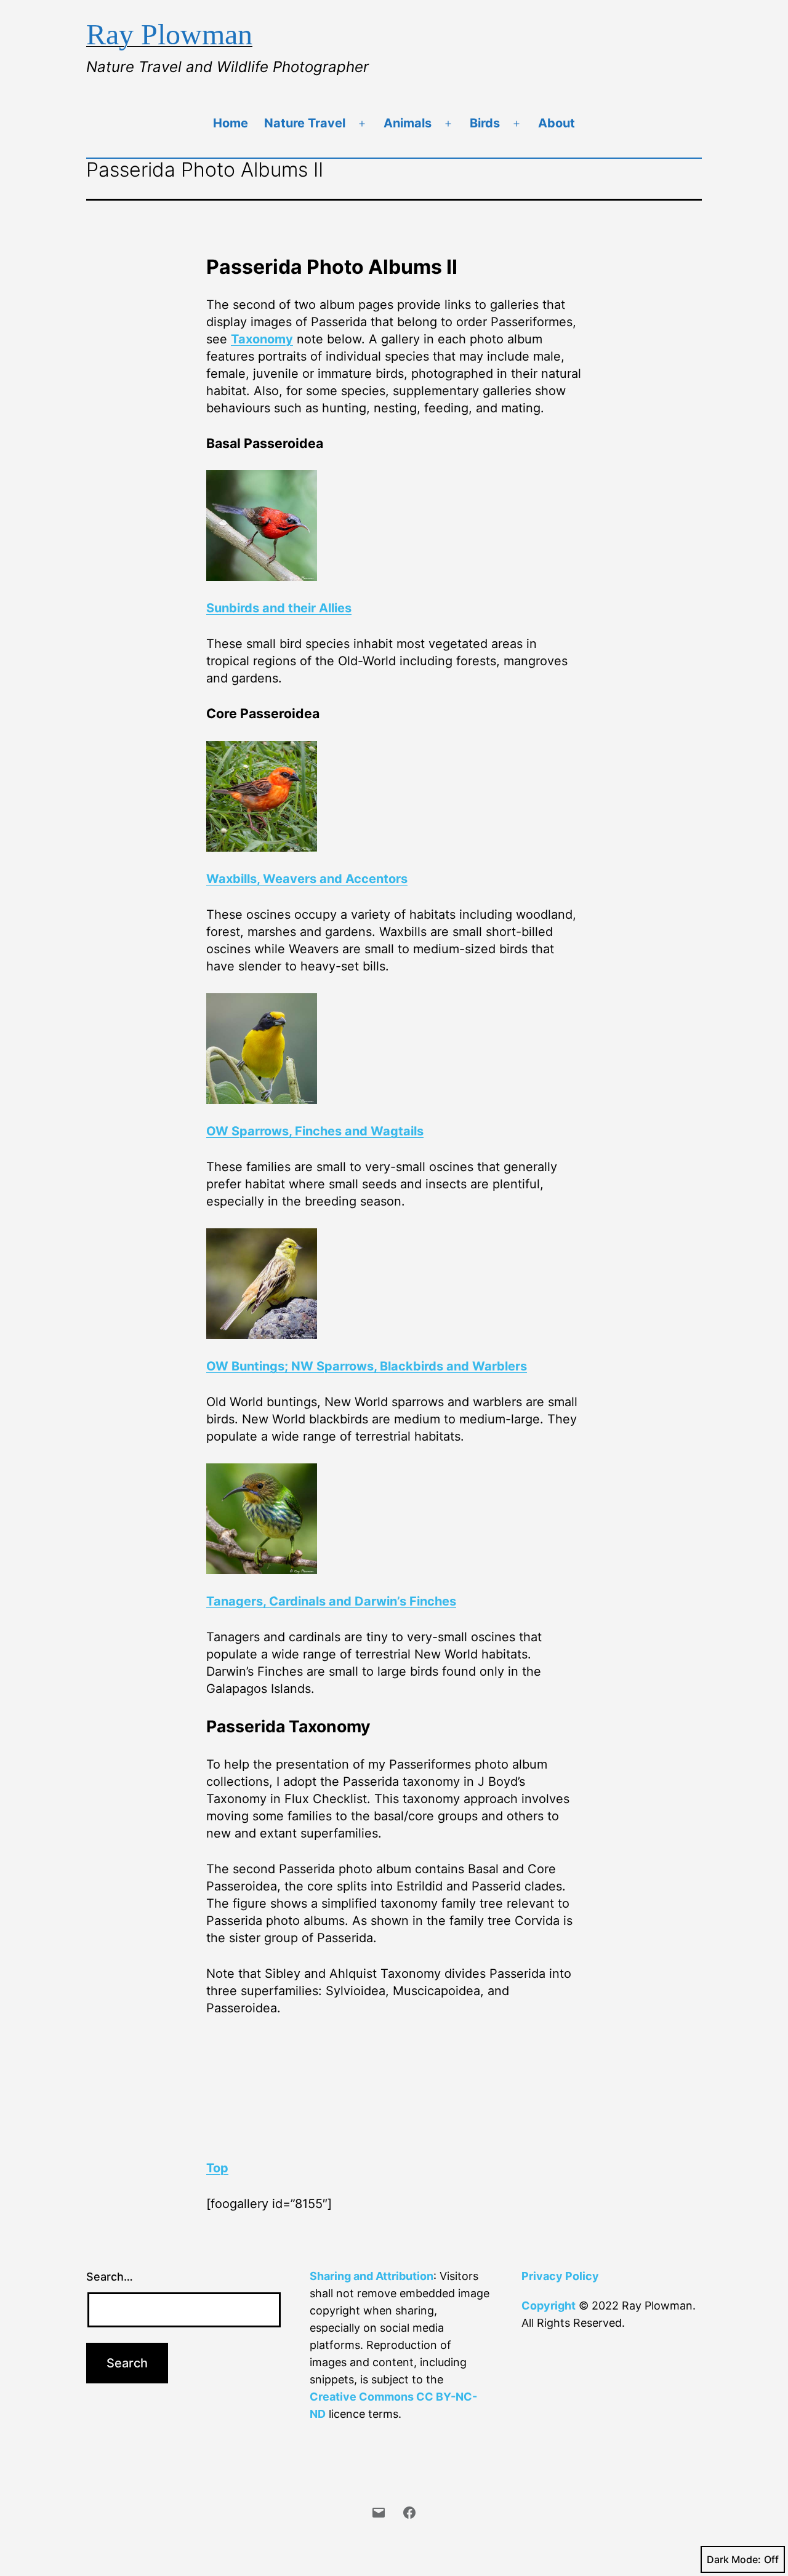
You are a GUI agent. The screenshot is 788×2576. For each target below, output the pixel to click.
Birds (485, 123)
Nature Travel (305, 123)
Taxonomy (262, 339)
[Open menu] (362, 124)
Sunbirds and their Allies (279, 608)
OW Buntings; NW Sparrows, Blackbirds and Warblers (367, 1366)
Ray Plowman (169, 34)
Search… (110, 2277)
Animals (408, 123)
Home (231, 123)
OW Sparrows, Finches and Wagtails (315, 1131)
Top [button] (217, 2168)
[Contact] (379, 2511)
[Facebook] (409, 2511)
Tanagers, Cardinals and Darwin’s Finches (331, 1601)
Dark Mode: (734, 2559)
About (557, 123)
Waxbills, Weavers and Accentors (307, 879)
